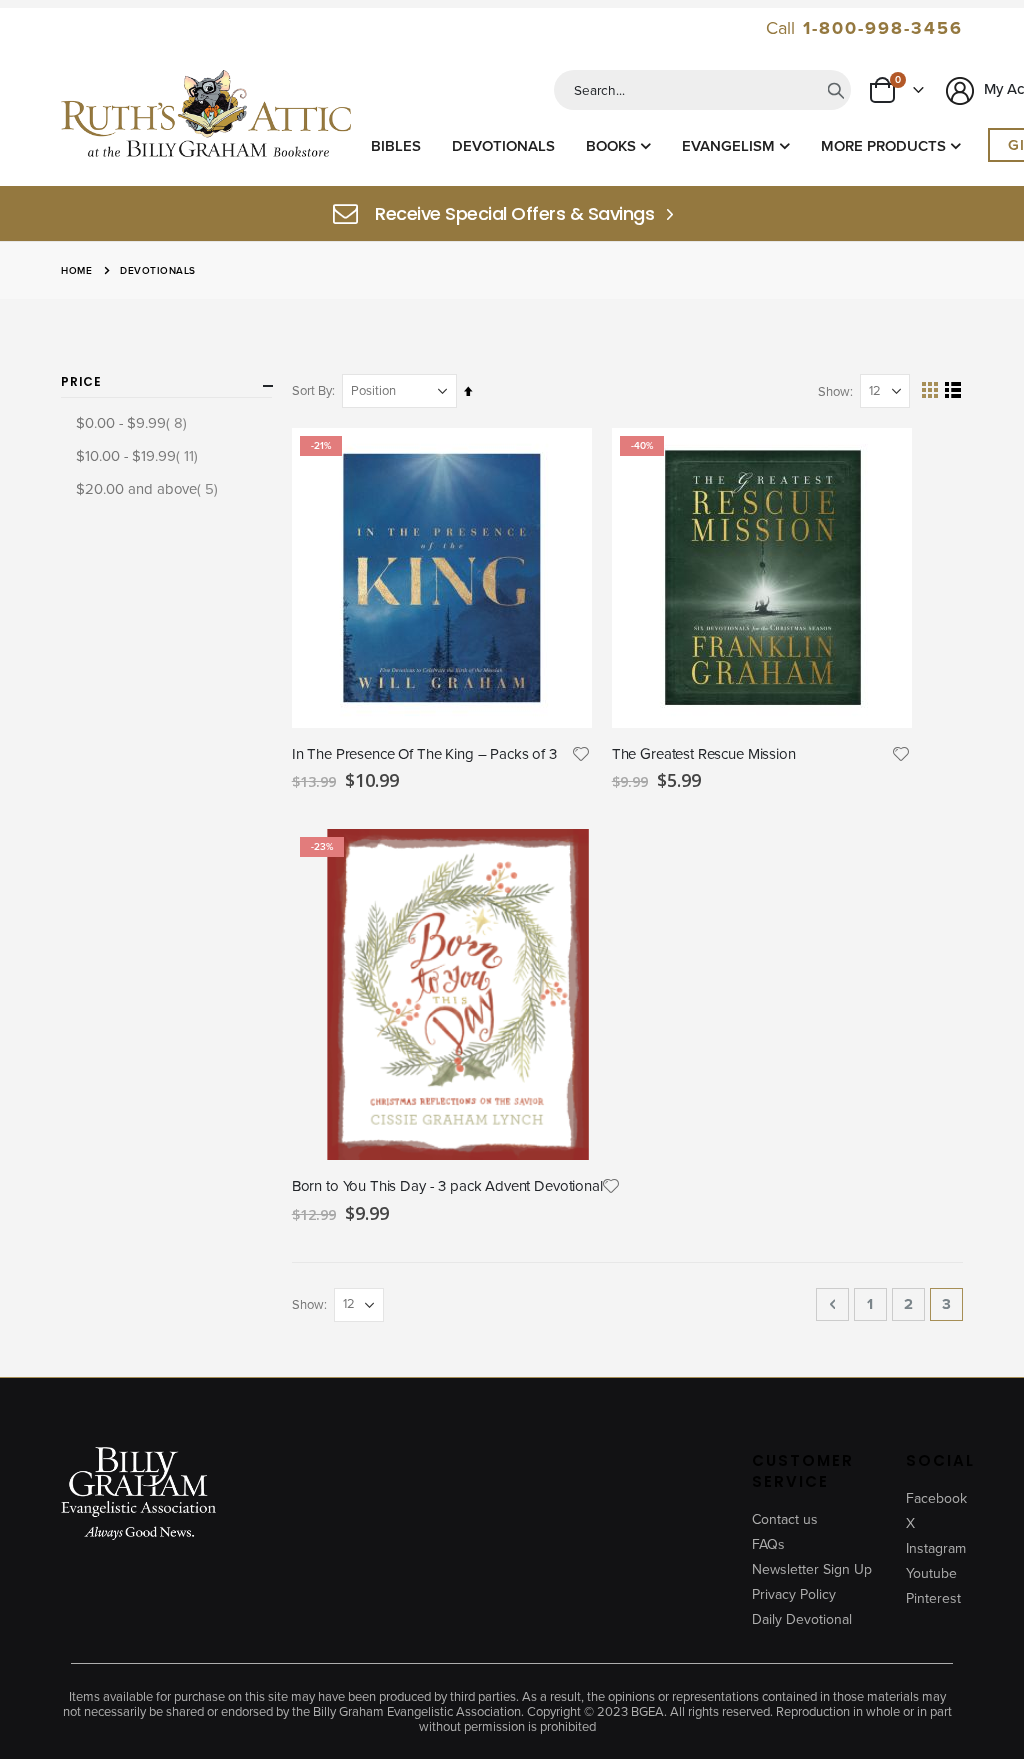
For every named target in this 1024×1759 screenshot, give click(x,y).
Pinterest (933, 1598)
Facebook (936, 1498)
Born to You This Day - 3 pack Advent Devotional (447, 1186)
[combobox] (702, 90)
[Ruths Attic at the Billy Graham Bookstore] (206, 116)
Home (76, 270)
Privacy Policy (794, 1594)
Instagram (936, 1548)
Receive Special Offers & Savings (514, 214)
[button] (580, 754)
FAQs (768, 1544)
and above (149, 488)
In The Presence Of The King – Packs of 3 (424, 754)
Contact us (785, 1519)
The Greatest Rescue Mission (704, 754)
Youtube (931, 1573)
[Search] (836, 90)
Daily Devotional (802, 1619)
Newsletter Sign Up (812, 1569)
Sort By (312, 390)
